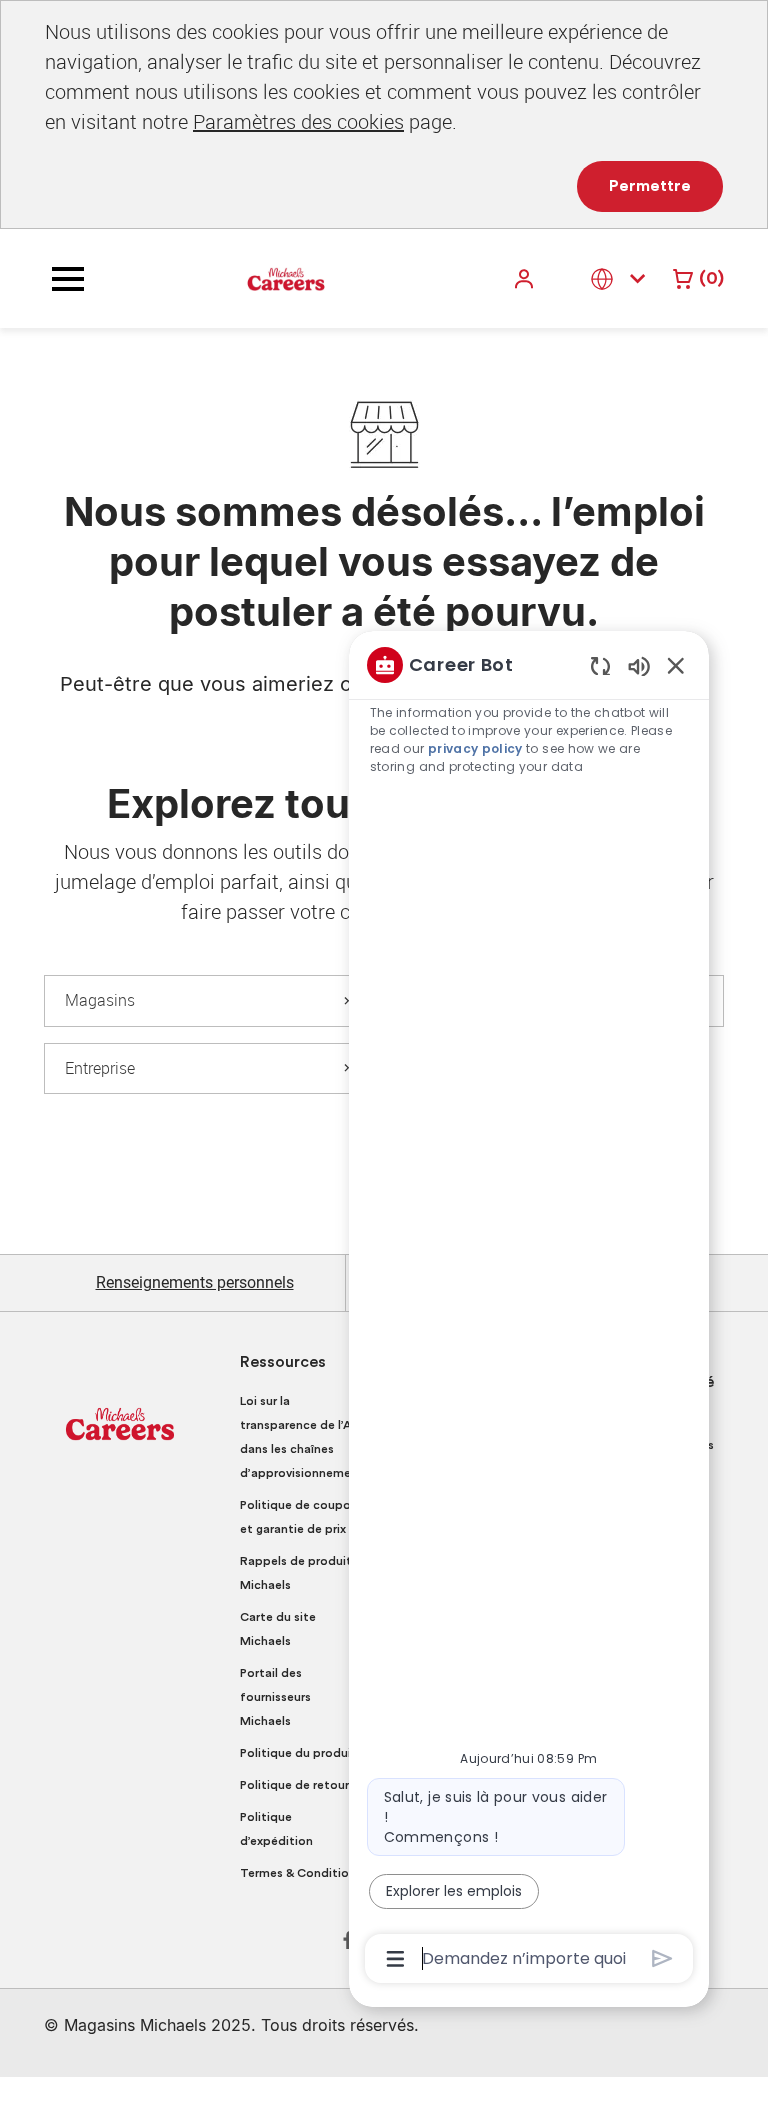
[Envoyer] (662, 1958)
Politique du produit (298, 1753)
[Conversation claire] (600, 665)
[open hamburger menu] (68, 279)
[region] (529, 1310)
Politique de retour (294, 1785)
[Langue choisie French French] (622, 278)
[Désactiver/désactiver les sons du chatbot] (639, 665)
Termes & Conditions (301, 1873)
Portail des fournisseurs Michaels (275, 1697)
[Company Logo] (286, 277)
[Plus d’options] (395, 1959)
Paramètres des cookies (298, 121)
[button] (526, 278)
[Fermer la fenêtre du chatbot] (676, 665)
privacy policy (475, 748)
